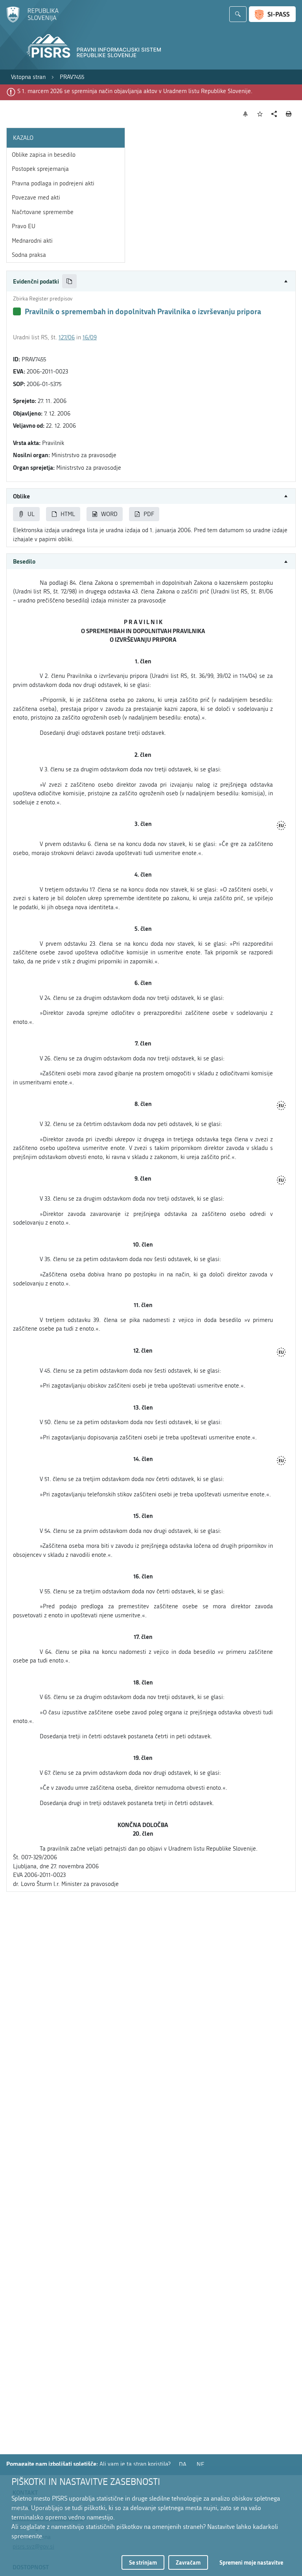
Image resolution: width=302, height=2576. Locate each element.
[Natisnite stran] (289, 114)
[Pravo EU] (281, 826)
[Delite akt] (274, 114)
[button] (151, 281)
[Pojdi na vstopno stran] (32, 21)
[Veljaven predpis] (17, 311)
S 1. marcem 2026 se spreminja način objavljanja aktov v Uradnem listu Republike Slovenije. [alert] (135, 91)
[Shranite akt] (260, 114)
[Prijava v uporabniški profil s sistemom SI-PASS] (272, 14)
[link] (28, 77)
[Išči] (238, 14)
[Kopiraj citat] (69, 281)
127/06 (67, 337)
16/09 (90, 337)
